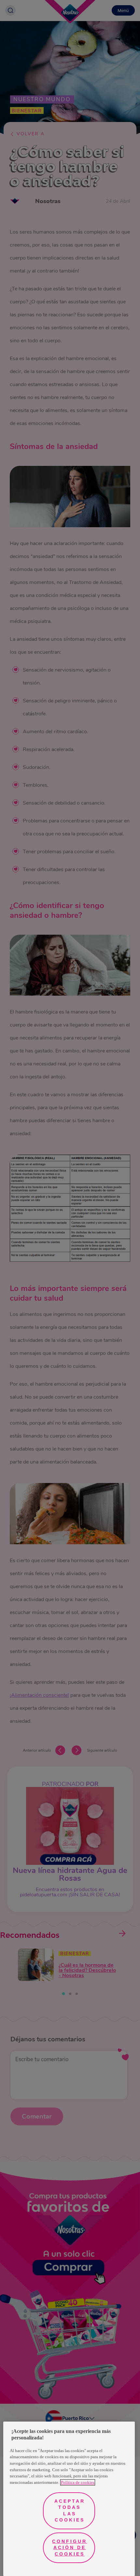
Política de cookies (78, 2482)
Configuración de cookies (70, 2548)
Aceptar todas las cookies (70, 2511)
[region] (69, 2499)
